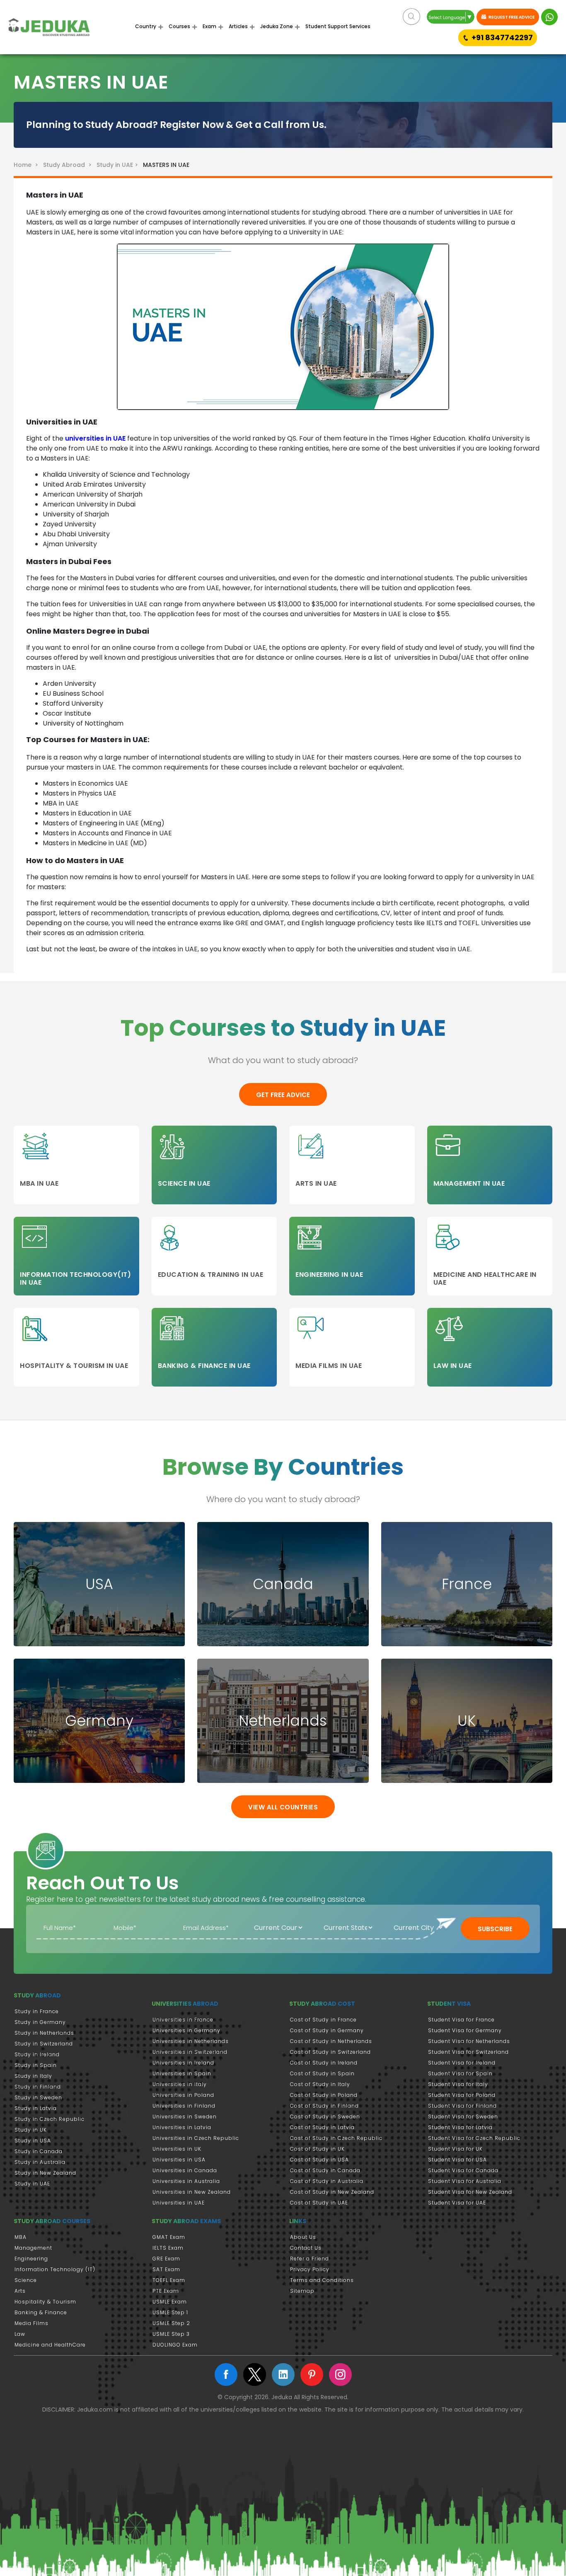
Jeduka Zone (277, 26)
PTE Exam (166, 2291)
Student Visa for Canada (463, 2170)
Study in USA (33, 2141)
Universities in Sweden (185, 2117)
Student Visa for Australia (465, 2181)
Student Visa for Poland (462, 2095)
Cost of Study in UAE (319, 2203)
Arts (20, 2291)
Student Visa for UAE (457, 2203)
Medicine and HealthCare (50, 2345)
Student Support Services (338, 26)
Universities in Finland (184, 2106)
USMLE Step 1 (170, 2312)
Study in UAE (32, 2184)
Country (146, 26)
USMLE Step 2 (171, 2323)
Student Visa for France (461, 2020)
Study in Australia (40, 2162)
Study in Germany (40, 2022)
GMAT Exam (169, 2237)
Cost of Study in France (323, 2020)
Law (20, 2334)
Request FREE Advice (511, 17)
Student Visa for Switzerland (468, 2052)
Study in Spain (36, 2065)
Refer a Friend (310, 2259)
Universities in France (183, 2020)
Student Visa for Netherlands (469, 2041)
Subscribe (495, 1929)
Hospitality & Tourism (45, 2302)
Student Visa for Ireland (462, 2063)
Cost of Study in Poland (324, 2095)
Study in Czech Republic (50, 2119)
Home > (28, 165)
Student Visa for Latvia (460, 2127)
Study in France (37, 2011)
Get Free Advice (283, 1095)
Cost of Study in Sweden (325, 2117)
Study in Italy (33, 2076)
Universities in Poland (183, 2095)
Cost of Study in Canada (325, 2170)
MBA (21, 2237)
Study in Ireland (37, 2054)
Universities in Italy (180, 2084)
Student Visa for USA (457, 2160)
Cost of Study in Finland (324, 2106)
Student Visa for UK (455, 2149)
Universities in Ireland (183, 2063)
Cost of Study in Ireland (324, 2063)
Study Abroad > (69, 165)
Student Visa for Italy (458, 2084)
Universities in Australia (186, 2181)
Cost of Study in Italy (320, 2084)
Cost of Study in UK (317, 2149)
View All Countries (283, 1807)
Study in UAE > (118, 165)
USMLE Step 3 (171, 2334)
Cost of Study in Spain (322, 2073)
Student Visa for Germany (465, 2030)
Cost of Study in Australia (327, 2181)
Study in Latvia (36, 2108)
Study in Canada (39, 2151)
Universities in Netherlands (191, 2041)
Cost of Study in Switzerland (330, 2052)
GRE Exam (166, 2259)
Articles (238, 26)
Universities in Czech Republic (196, 2138)
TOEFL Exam (169, 2280)
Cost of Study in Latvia (322, 2127)
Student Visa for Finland (462, 2106)
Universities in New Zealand (192, 2192)
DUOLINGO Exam (175, 2345)
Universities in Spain (182, 2073)
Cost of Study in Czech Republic (336, 2138)
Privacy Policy (310, 2269)
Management (33, 2248)
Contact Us (306, 2248)
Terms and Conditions (322, 2280)
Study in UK (31, 2130)
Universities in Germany (186, 2030)
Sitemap (302, 2291)
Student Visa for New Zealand (470, 2192)
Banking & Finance (41, 2312)
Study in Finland (38, 2087)
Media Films (31, 2323)
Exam (209, 26)
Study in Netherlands (44, 2033)
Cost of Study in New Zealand (332, 2192)
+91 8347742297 (502, 37)
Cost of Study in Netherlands (331, 2041)
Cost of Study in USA (319, 2160)
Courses (179, 26)
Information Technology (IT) (55, 2269)
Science (26, 2280)
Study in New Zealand (45, 2173)
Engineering (31, 2259)
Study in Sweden (38, 2097)
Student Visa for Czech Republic (474, 2138)
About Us (303, 2237)
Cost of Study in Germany (327, 2030)
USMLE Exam (170, 2302)
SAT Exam (166, 2269)
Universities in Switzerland (190, 2052)
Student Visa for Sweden (463, 2117)
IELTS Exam (168, 2248)
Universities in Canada (185, 2170)
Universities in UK (177, 2149)
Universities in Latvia (182, 2127)
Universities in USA (179, 2160)
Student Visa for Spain (460, 2073)
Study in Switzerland (44, 2044)
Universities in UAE (179, 2203)
